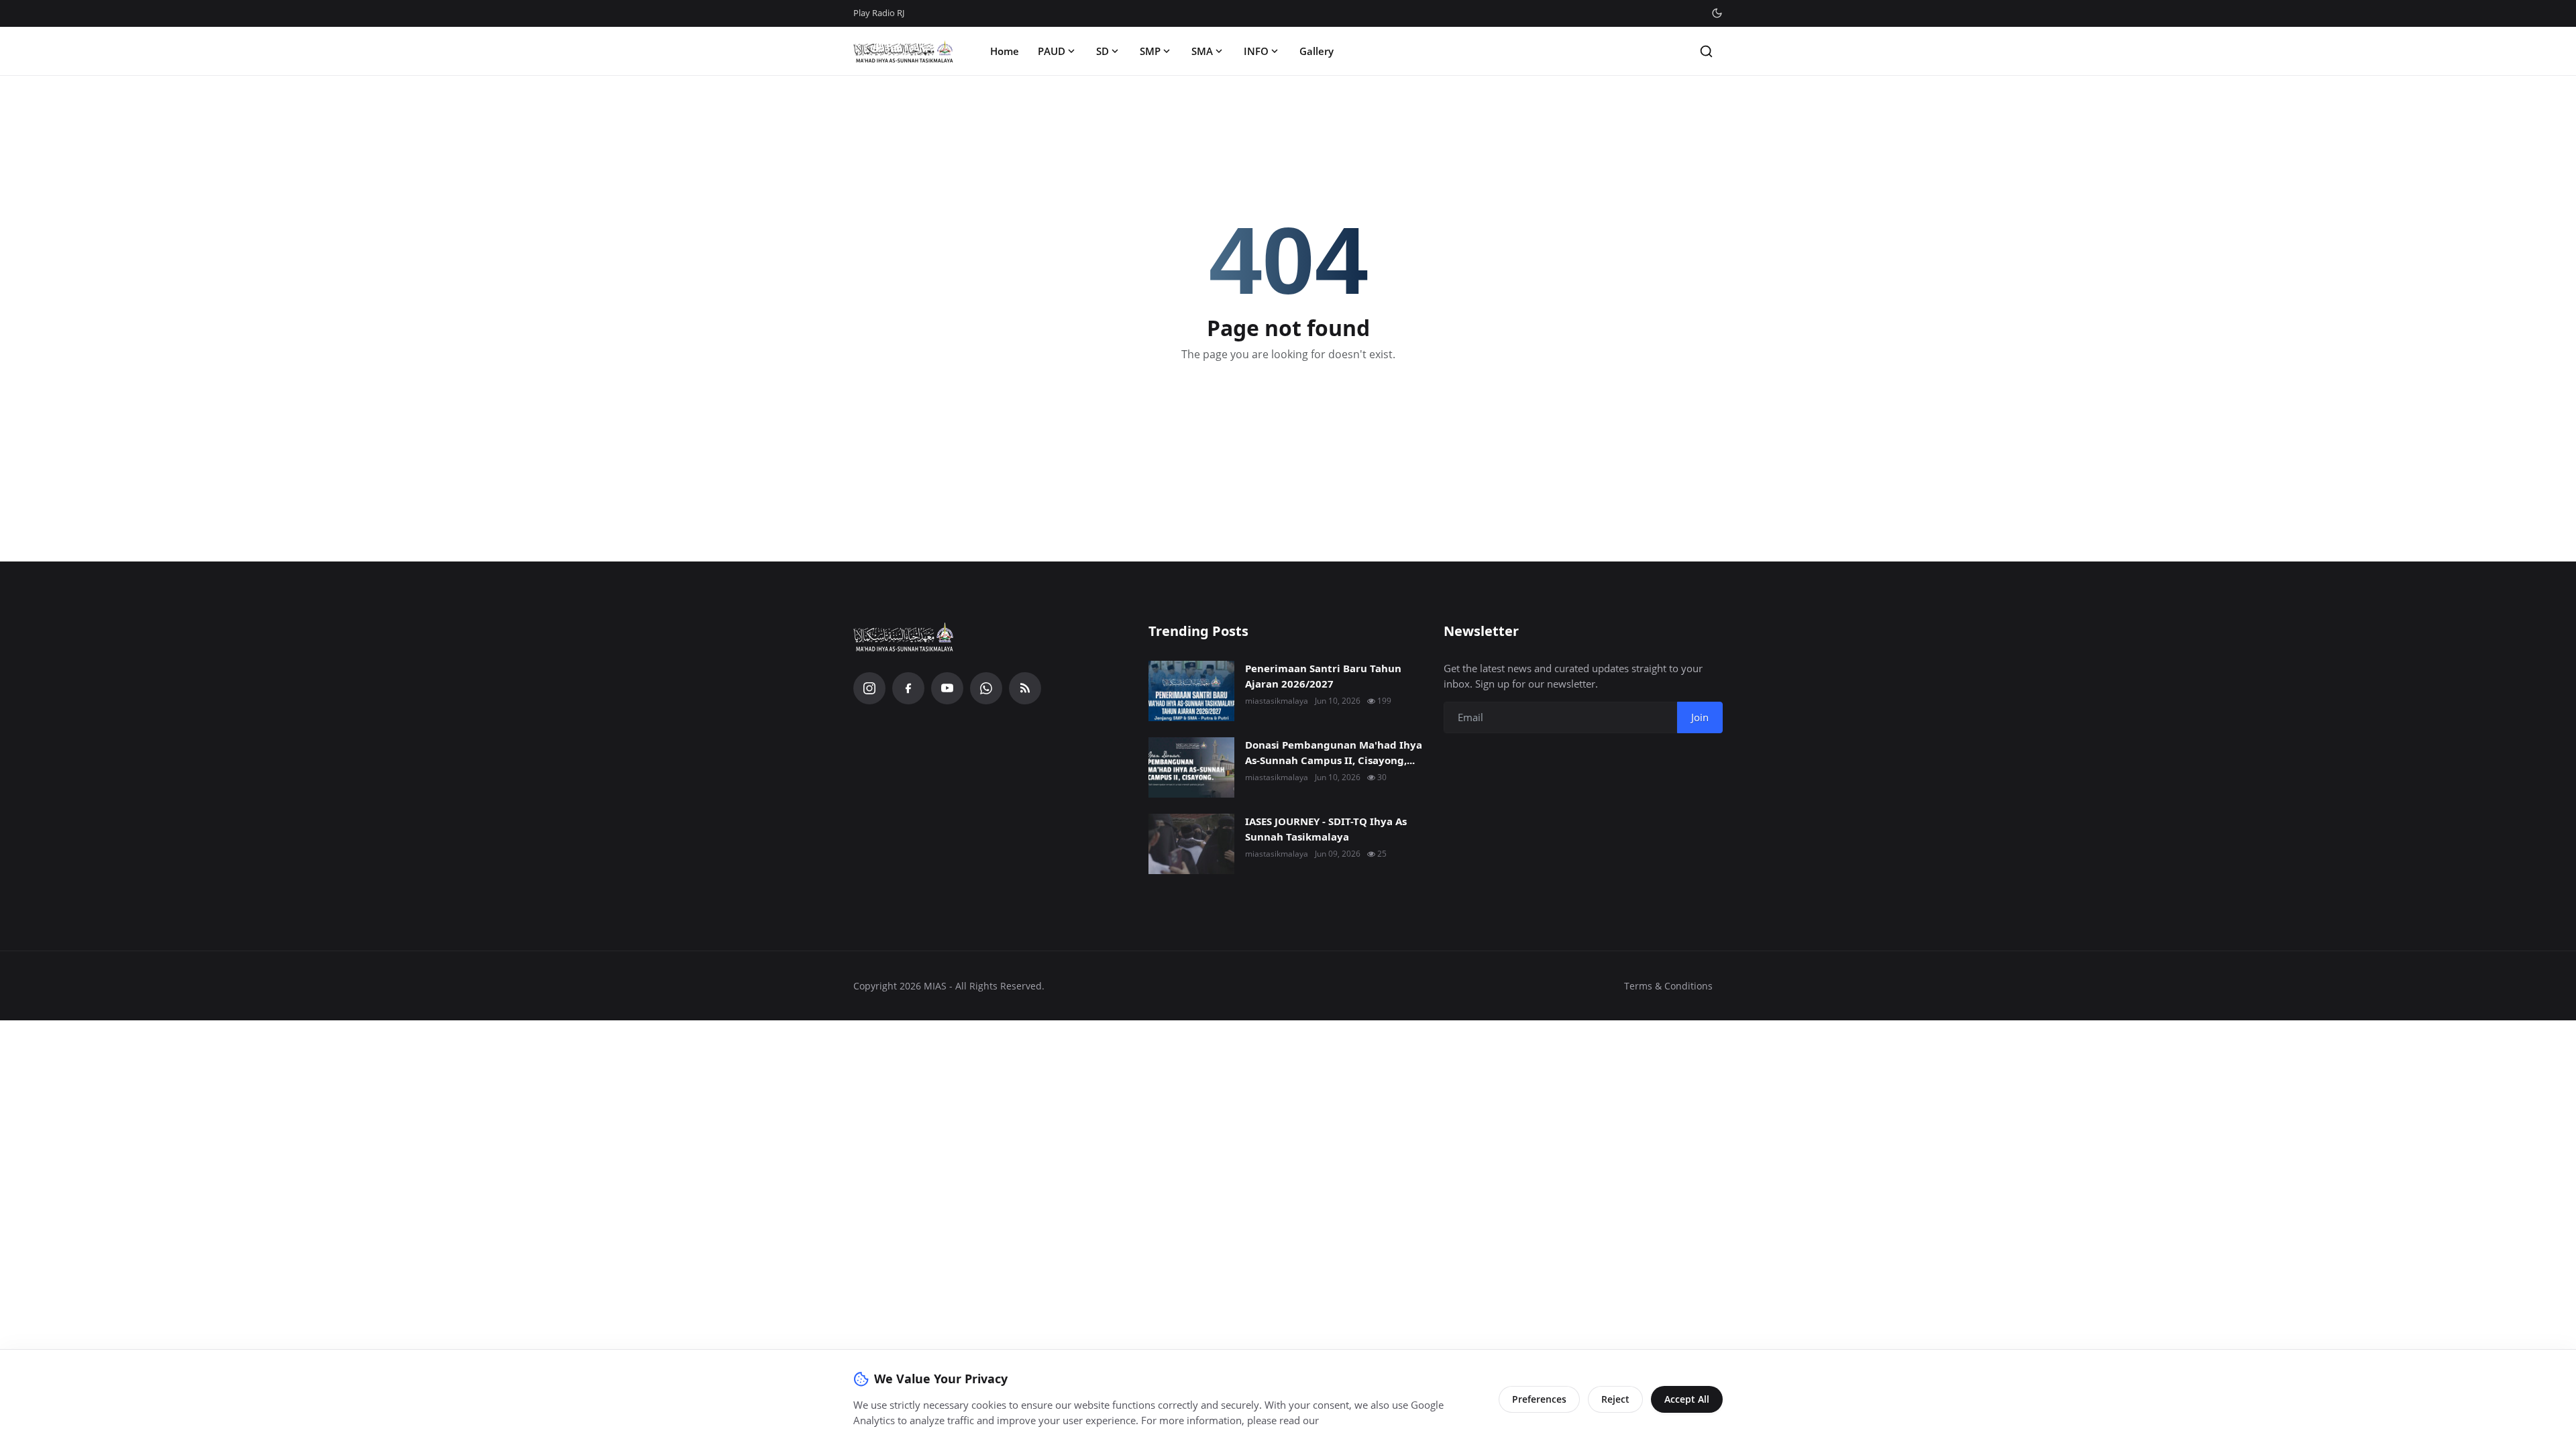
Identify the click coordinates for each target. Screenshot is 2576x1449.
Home (1005, 51)
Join (1700, 717)
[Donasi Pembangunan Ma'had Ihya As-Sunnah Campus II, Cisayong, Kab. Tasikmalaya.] (1191, 767)
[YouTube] (947, 688)
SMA (1202, 51)
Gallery (1317, 51)
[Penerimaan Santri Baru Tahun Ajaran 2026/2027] (1191, 691)
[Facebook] (908, 688)
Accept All (1687, 1399)
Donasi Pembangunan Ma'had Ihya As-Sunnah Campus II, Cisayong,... (1334, 752)
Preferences (1539, 1399)
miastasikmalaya (1277, 701)
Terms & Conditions (1668, 986)
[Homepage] (904, 51)
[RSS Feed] (1025, 688)
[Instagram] (869, 688)
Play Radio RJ (879, 13)
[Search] (1706, 51)
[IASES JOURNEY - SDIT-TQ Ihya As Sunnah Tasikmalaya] (1191, 844)
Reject (1615, 1399)
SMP (1150, 51)
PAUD (1052, 51)
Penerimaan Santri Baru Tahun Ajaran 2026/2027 (1323, 676)
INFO (1256, 51)
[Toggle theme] (1717, 13)
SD (1103, 51)
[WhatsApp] (986, 688)
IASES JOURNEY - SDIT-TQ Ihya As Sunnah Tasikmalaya (1326, 829)
